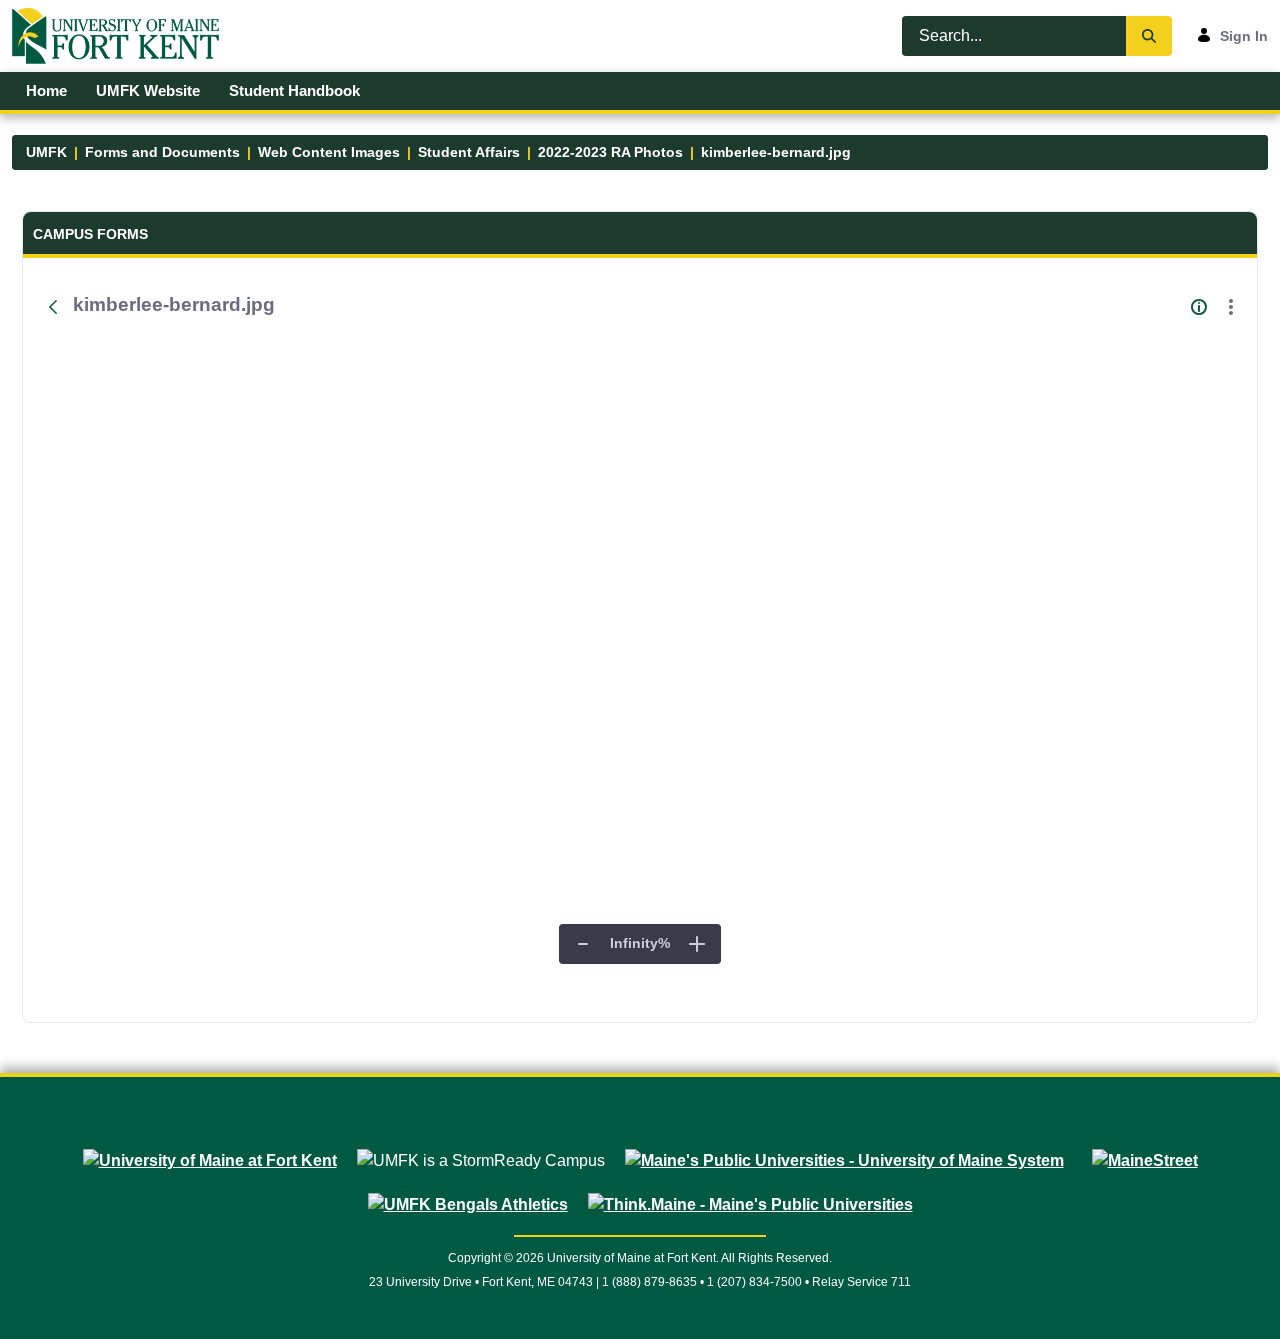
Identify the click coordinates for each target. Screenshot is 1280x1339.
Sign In (1244, 36)
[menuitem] (47, 91)
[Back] (53, 307)
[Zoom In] (697, 944)
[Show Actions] (1231, 307)
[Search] (1149, 36)
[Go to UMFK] (123, 36)
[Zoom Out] (583, 944)
